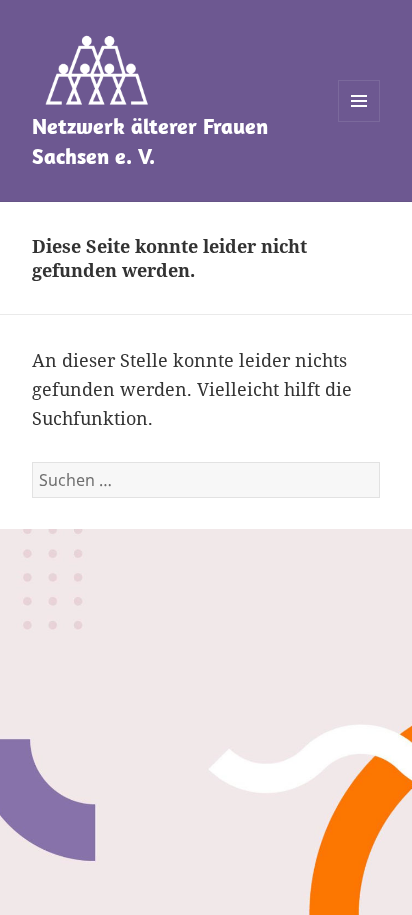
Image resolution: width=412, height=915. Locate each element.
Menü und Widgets (359, 121)
